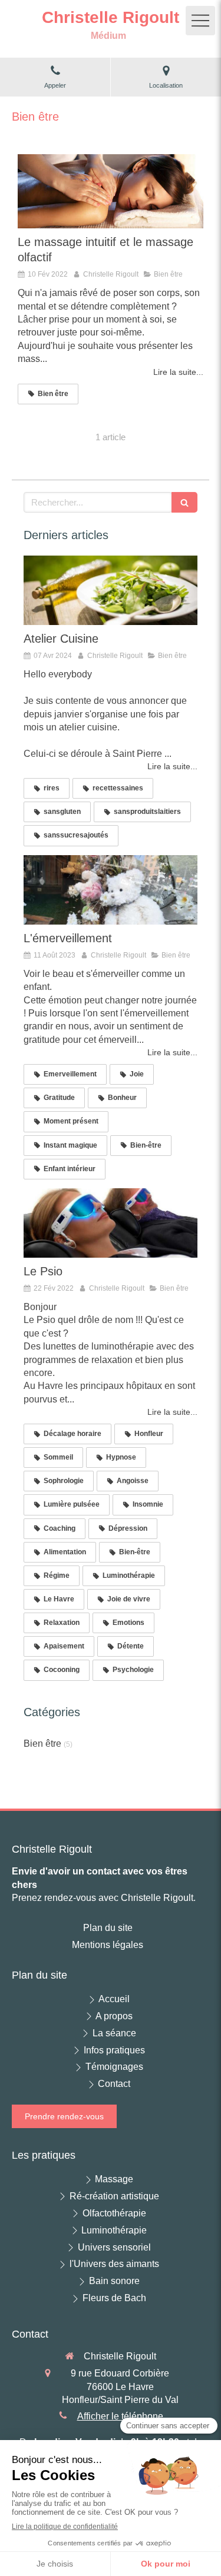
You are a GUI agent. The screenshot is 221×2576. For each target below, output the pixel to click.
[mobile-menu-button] (200, 21)
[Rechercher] (184, 502)
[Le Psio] (111, 1223)
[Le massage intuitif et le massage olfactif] (111, 191)
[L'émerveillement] (111, 890)
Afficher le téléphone (120, 2416)
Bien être (42, 1744)
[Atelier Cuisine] (111, 590)
